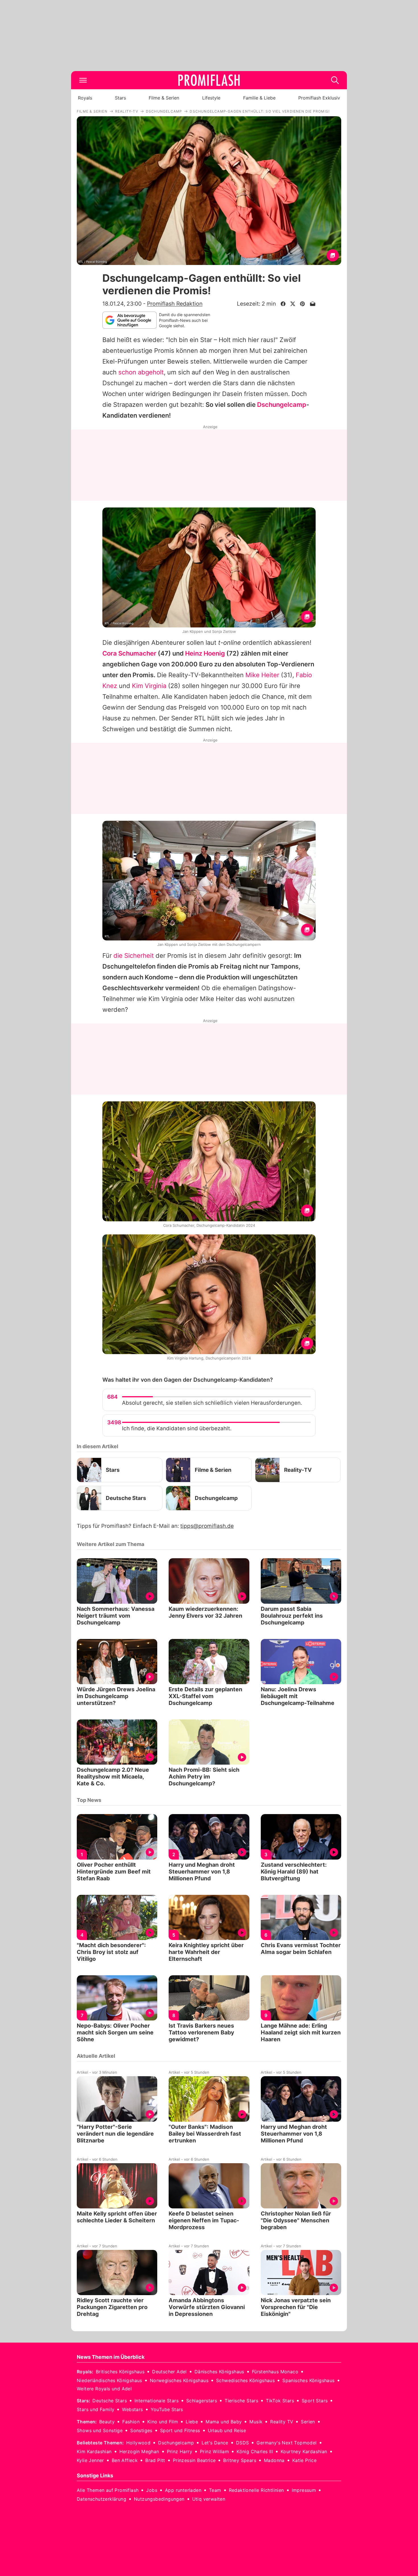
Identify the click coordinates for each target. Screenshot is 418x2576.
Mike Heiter (262, 675)
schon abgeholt (141, 372)
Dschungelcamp (282, 405)
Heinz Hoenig (205, 653)
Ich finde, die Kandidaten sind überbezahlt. (177, 1428)
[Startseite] (209, 80)
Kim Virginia (149, 686)
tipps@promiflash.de (207, 1526)
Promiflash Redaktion (175, 304)
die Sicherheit (134, 956)
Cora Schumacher (129, 653)
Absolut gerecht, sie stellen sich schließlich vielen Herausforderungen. (212, 1403)
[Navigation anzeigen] (83, 80)
